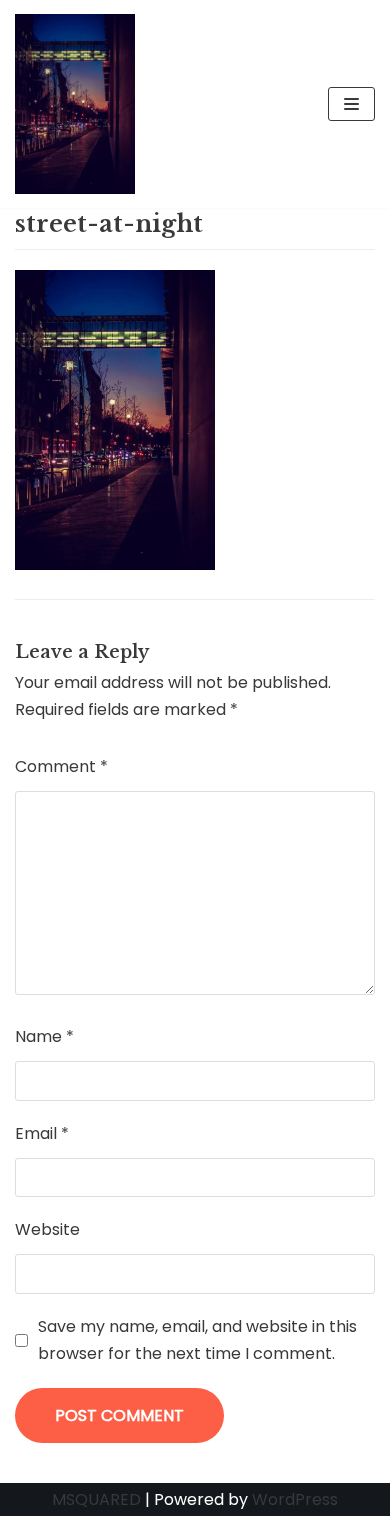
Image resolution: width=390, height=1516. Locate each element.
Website (47, 1229)
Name (44, 1036)
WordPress (295, 1499)
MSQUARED (96, 1499)
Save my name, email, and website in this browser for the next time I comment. (197, 1340)
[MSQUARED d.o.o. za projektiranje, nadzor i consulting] (75, 104)
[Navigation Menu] (351, 104)
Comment (61, 766)
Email (42, 1133)
